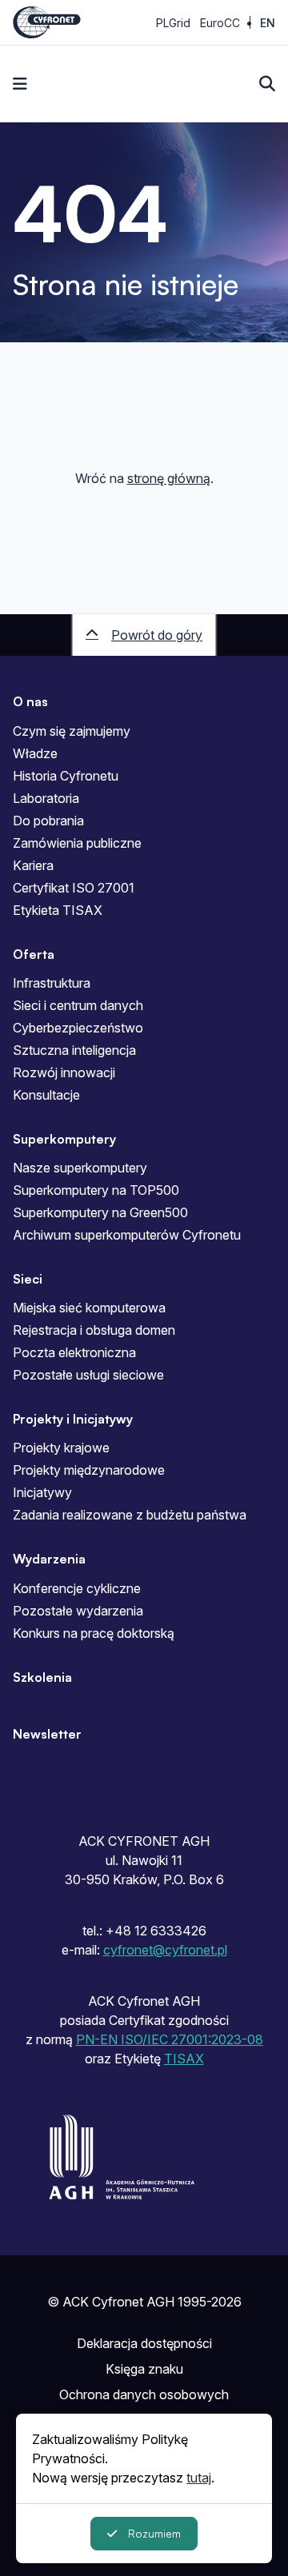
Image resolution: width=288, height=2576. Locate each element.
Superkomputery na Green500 (100, 1212)
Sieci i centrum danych (78, 1005)
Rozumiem (154, 2533)
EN (268, 23)
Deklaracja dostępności (144, 2343)
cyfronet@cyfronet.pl (165, 1950)
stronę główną (169, 478)
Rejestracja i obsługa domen (94, 1330)
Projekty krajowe (61, 1448)
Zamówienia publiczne (77, 843)
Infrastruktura (52, 983)
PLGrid (173, 23)
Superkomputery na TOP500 (96, 1190)
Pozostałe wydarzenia (78, 1611)
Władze (35, 753)
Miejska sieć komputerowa (89, 1308)
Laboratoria (46, 798)
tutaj (199, 2478)
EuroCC (220, 23)
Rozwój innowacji (64, 1072)
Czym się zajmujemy (72, 731)
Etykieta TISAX (58, 910)
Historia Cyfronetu (66, 776)
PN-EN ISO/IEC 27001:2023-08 (170, 2039)
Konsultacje (46, 1095)
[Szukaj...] (267, 84)
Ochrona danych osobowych (144, 2394)
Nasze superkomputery (80, 1168)
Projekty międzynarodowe (89, 1470)
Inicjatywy (42, 1492)
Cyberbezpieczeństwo (78, 1028)
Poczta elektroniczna (74, 1352)
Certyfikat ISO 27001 (74, 888)
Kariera (33, 865)
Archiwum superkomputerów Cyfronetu (127, 1235)
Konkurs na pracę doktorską (94, 1633)
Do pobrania (48, 821)
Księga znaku (144, 2369)
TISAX (184, 2059)
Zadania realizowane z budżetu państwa (130, 1515)
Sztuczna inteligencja (74, 1050)
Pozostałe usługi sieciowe (88, 1375)
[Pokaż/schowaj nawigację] (20, 84)
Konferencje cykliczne (77, 1588)
